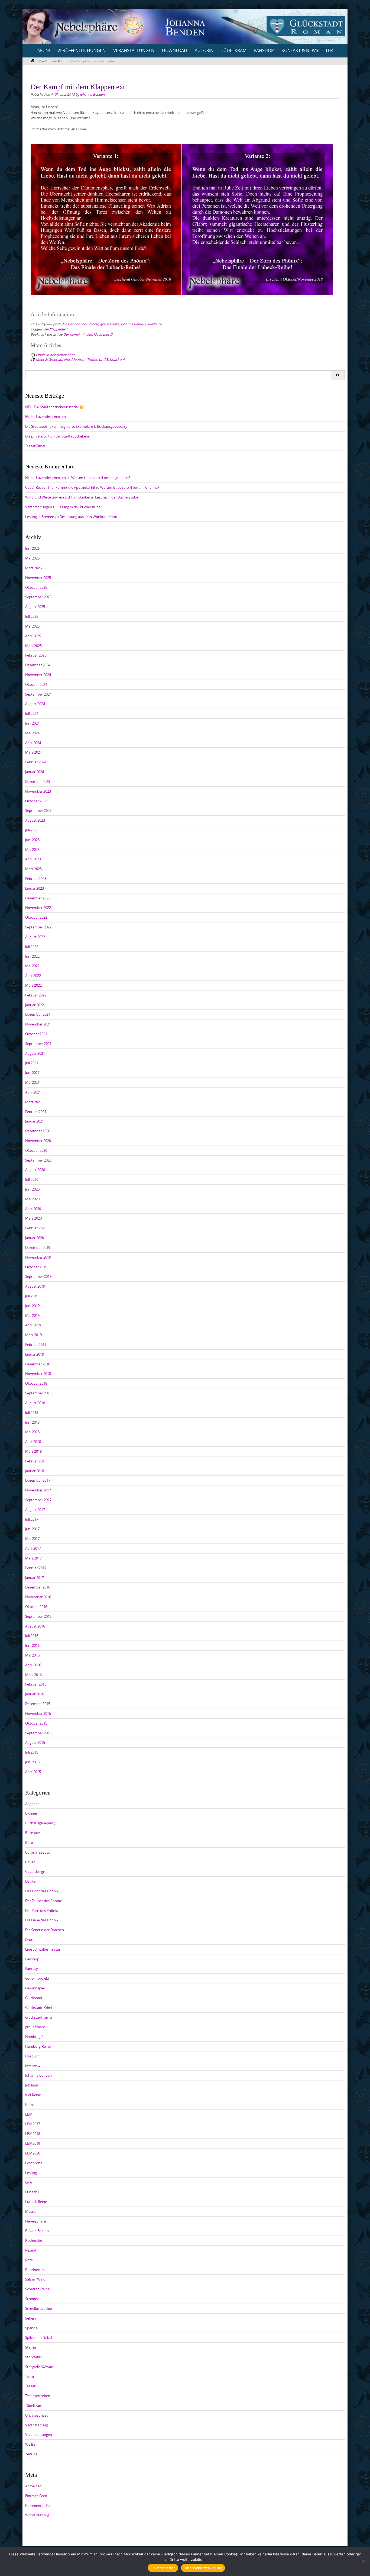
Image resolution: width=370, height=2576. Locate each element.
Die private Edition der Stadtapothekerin (58, 436)
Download (175, 50)
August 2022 (35, 937)
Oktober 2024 (36, 684)
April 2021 (33, 1092)
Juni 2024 (32, 723)
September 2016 (38, 1616)
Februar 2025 (36, 655)
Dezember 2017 (38, 1480)
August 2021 (35, 1053)
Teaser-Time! (35, 446)
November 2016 (38, 1597)
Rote (29, 2260)
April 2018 (33, 1442)
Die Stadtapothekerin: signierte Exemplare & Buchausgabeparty (76, 426)
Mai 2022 (32, 966)
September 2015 (38, 1733)
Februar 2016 (36, 1684)
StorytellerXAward (40, 2367)
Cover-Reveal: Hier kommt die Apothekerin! (60, 487)
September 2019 (38, 1276)
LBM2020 (33, 2153)
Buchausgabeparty (40, 1823)
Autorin (204, 50)
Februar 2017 (36, 1568)
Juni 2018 (32, 1422)
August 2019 (35, 1286)
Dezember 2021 (38, 1014)
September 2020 (38, 1160)
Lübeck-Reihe (36, 2202)
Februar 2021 (36, 1112)
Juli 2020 (32, 1179)
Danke (30, 1881)
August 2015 (35, 1742)
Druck (30, 1940)
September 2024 (38, 694)
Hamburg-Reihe (38, 2046)
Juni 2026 (32, 548)
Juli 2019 (32, 1296)
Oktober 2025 (36, 587)
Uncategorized (37, 2415)
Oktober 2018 (36, 1383)
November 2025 (38, 578)
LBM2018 (33, 2134)
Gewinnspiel (35, 1988)
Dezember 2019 (38, 1247)
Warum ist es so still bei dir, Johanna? (101, 478)
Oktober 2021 (36, 1034)
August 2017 (35, 1510)
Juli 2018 (32, 1413)
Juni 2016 (32, 1645)
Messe (30, 2211)
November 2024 (38, 675)
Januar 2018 (35, 1471)
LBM (29, 2114)
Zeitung (31, 2454)
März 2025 (33, 646)
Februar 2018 (36, 1461)
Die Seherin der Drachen (45, 1930)
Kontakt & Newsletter (307, 50)
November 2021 (38, 1024)
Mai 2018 (32, 1432)
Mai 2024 (32, 733)
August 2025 (35, 607)
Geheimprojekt (37, 1978)
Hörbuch (32, 2056)
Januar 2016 (35, 1694)
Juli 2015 (32, 1752)
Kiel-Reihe (155, 324)
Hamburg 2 (34, 2037)
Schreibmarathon (39, 2308)
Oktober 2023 (36, 801)
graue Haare (110, 324)
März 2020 (33, 1218)
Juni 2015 (32, 1762)
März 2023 (33, 869)
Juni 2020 (32, 1189)
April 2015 (33, 1772)
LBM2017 (33, 2124)
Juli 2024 (32, 713)
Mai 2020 (32, 1199)
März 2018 (33, 1451)
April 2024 (33, 743)
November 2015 (38, 1713)
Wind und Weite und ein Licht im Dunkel (57, 497)
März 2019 (33, 1335)
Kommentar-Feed (39, 2506)
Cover (30, 1862)
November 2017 (38, 1490)
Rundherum (35, 2270)
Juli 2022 (32, 947)
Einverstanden (163, 2568)
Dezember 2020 (38, 1131)
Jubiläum (32, 2085)
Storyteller (34, 2357)
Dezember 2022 (38, 898)
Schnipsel (33, 2299)
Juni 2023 (32, 840)
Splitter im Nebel (39, 2337)
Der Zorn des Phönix (83, 324)
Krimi (29, 2105)
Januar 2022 (35, 1005)
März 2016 (33, 1675)
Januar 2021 (35, 1121)
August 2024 (35, 704)
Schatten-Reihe (37, 2289)
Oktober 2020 (36, 1150)
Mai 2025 (32, 626)
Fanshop (264, 50)
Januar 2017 (35, 1578)
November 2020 (38, 1141)
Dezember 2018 (38, 1364)
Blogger (31, 1813)
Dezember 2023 (38, 782)
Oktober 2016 (36, 1607)
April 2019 (33, 1325)
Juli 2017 (32, 1519)
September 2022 (38, 927)
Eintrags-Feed (36, 2496)
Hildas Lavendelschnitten (46, 417)
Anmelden (33, 2486)
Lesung (31, 2173)
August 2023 (35, 820)
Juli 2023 (32, 830)
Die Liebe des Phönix (42, 1920)
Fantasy (32, 1969)
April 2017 (33, 1548)
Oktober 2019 (36, 1267)
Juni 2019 (32, 1306)
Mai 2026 (32, 558)
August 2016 (35, 1626)
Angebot (32, 1804)
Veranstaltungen (134, 50)
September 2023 (38, 811)
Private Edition (37, 2231)
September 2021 (38, 1044)
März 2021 (33, 1102)
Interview (33, 2066)
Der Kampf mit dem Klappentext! (88, 334)
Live (28, 2182)
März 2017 (33, 1558)
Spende (31, 2328)
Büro (29, 1842)
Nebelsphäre (35, 2221)
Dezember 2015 (38, 1704)
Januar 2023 (35, 888)
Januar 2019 (35, 1354)
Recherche (34, 2240)
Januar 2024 (35, 772)
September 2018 (38, 1393)
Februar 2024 (36, 762)
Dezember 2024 (38, 665)
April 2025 (33, 636)
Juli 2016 (32, 1636)
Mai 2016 (32, 1655)
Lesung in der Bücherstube (117, 497)
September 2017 (38, 1500)
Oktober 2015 (36, 1723)
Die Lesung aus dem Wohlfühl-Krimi (88, 517)
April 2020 (33, 1209)
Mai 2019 (32, 1316)
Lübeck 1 (32, 2192)
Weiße (30, 2444)
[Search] (338, 375)
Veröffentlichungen (82, 50)
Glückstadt (34, 1998)
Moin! (44, 50)
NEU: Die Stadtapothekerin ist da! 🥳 (54, 407)
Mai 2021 (32, 1082)
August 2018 (35, 1403)
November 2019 (38, 1257)
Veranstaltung (37, 2425)
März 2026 (33, 568)
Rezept (31, 2250)
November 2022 (38, 908)
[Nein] (363, 2562)
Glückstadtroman (39, 2017)
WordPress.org (37, 2515)
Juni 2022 (32, 956)
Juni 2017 (32, 1529)
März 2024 (33, 752)
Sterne (30, 2347)
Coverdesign (35, 1871)
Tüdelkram (234, 50)
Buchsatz (33, 1833)
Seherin (31, 2318)
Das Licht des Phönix (42, 1891)
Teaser (30, 2386)
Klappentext (59, 329)
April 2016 (33, 1665)
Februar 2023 (36, 879)
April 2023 (33, 859)
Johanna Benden (92, 94)
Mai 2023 (32, 850)
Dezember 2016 (38, 1587)
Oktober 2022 (36, 917)
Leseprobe (34, 2163)
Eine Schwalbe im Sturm (44, 1949)
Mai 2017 (32, 1539)
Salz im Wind (35, 2279)
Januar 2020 (35, 1238)
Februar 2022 (36, 995)
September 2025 (38, 597)
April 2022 (33, 976)
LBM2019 (33, 2143)
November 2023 (38, 791)
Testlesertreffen (38, 2396)
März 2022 (33, 985)
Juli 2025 (32, 616)
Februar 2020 (36, 1228)
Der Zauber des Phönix (43, 1901)
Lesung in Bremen (40, 517)
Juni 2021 (32, 1073)
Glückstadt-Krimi (39, 2008)
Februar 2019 (36, 1345)
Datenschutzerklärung (203, 2568)
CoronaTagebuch (39, 1852)
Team (30, 2376)
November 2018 (38, 1374)
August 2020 (35, 1170)
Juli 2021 (32, 1063)
